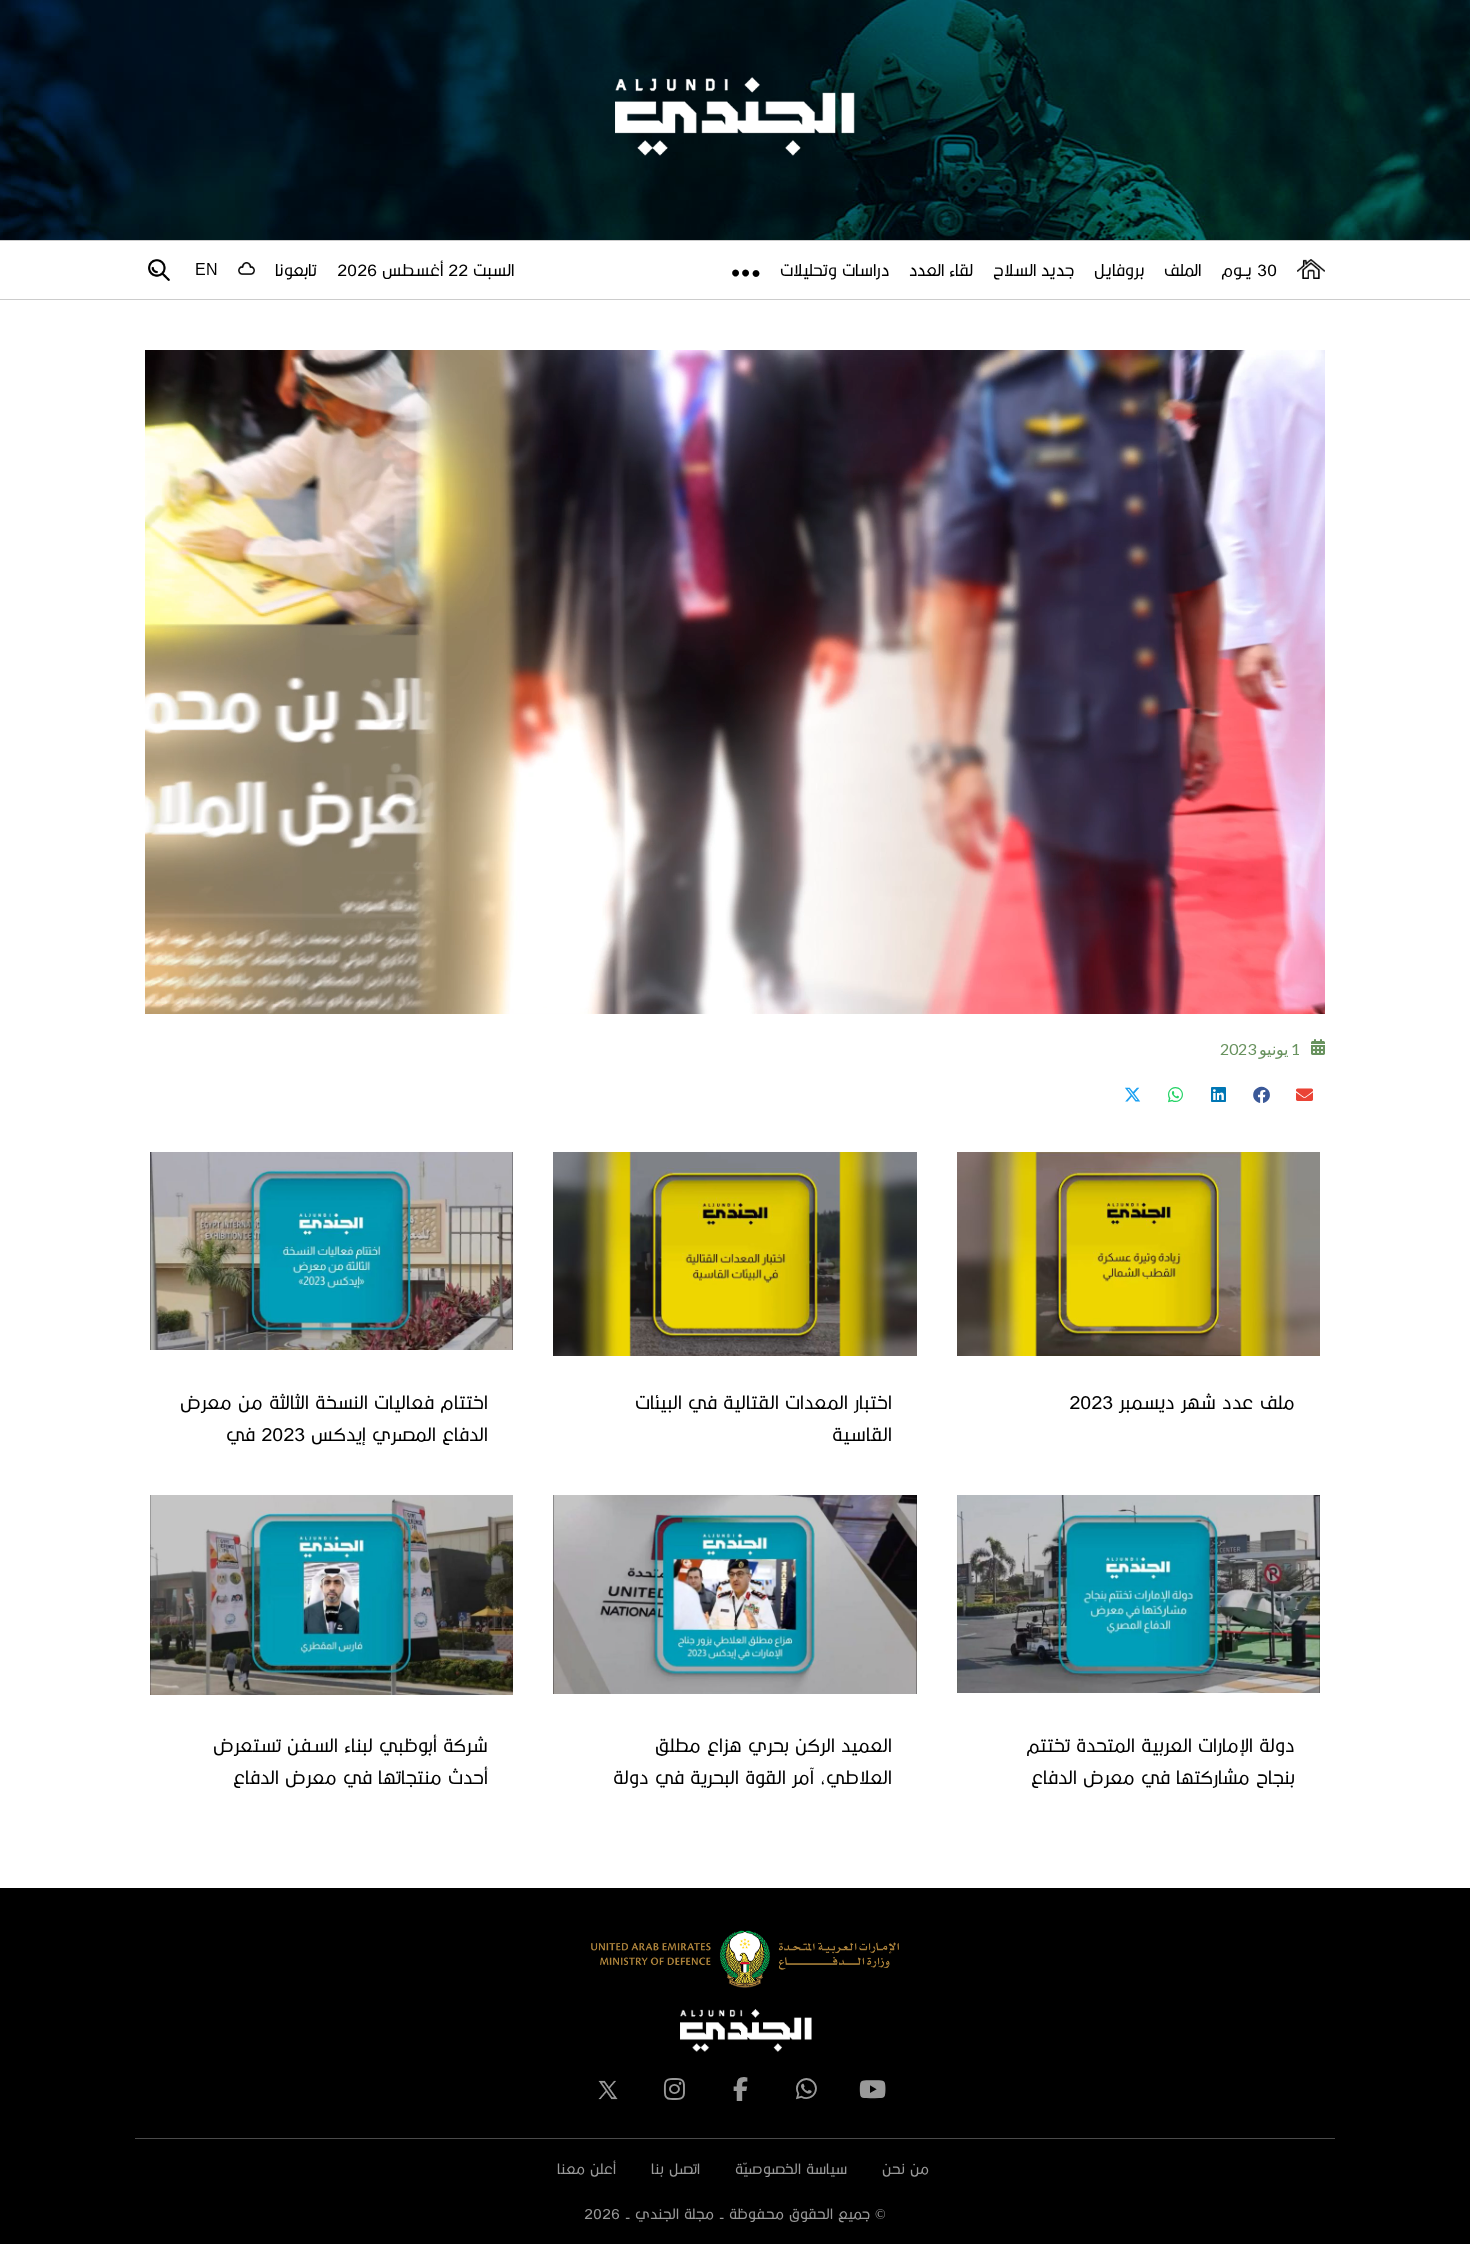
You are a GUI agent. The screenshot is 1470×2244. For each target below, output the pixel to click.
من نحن (905, 2168)
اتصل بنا (675, 2168)
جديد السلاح (1033, 269)
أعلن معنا (586, 2168)
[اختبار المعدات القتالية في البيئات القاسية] (734, 1254)
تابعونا (296, 269)
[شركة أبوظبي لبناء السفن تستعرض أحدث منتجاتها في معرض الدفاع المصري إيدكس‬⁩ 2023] (331, 1595)
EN (206, 269)
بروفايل (1119, 269)
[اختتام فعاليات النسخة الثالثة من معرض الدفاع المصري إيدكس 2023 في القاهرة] (331, 1251)
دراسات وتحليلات (834, 269)
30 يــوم (1249, 269)
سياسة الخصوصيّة (791, 2168)
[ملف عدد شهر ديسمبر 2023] (1138, 1254)
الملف (1182, 269)
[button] (1303, 1094)
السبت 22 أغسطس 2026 (425, 269)
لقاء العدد (941, 269)
